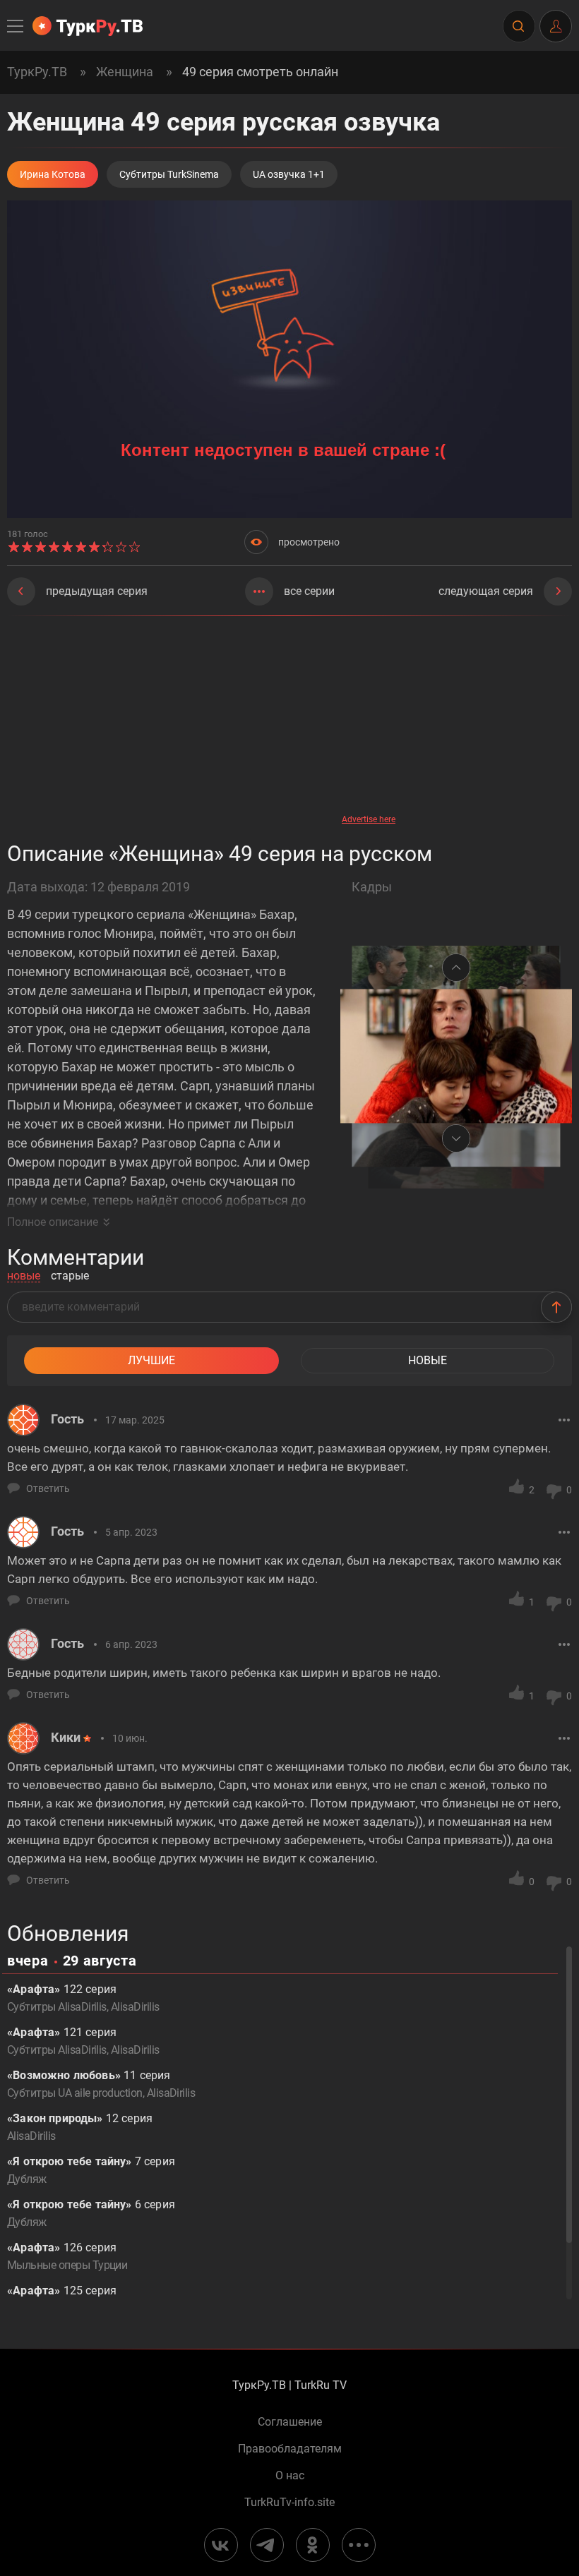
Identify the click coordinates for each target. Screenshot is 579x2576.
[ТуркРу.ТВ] (88, 26)
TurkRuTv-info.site (289, 2503)
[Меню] (16, 26)
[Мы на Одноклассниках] (313, 2545)
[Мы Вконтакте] (221, 2545)
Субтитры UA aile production (75, 2093)
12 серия (80, 2127)
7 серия (91, 2170)
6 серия (91, 2213)
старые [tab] (70, 1276)
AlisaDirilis (135, 2007)
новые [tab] (24, 1276)
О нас (290, 2476)
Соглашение (290, 2422)
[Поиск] (518, 26)
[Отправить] (556, 1307)
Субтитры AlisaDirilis (57, 2007)
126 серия (67, 2256)
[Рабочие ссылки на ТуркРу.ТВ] (359, 2545)
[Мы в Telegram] (267, 2545)
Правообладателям (290, 2449)
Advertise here (369, 819)
